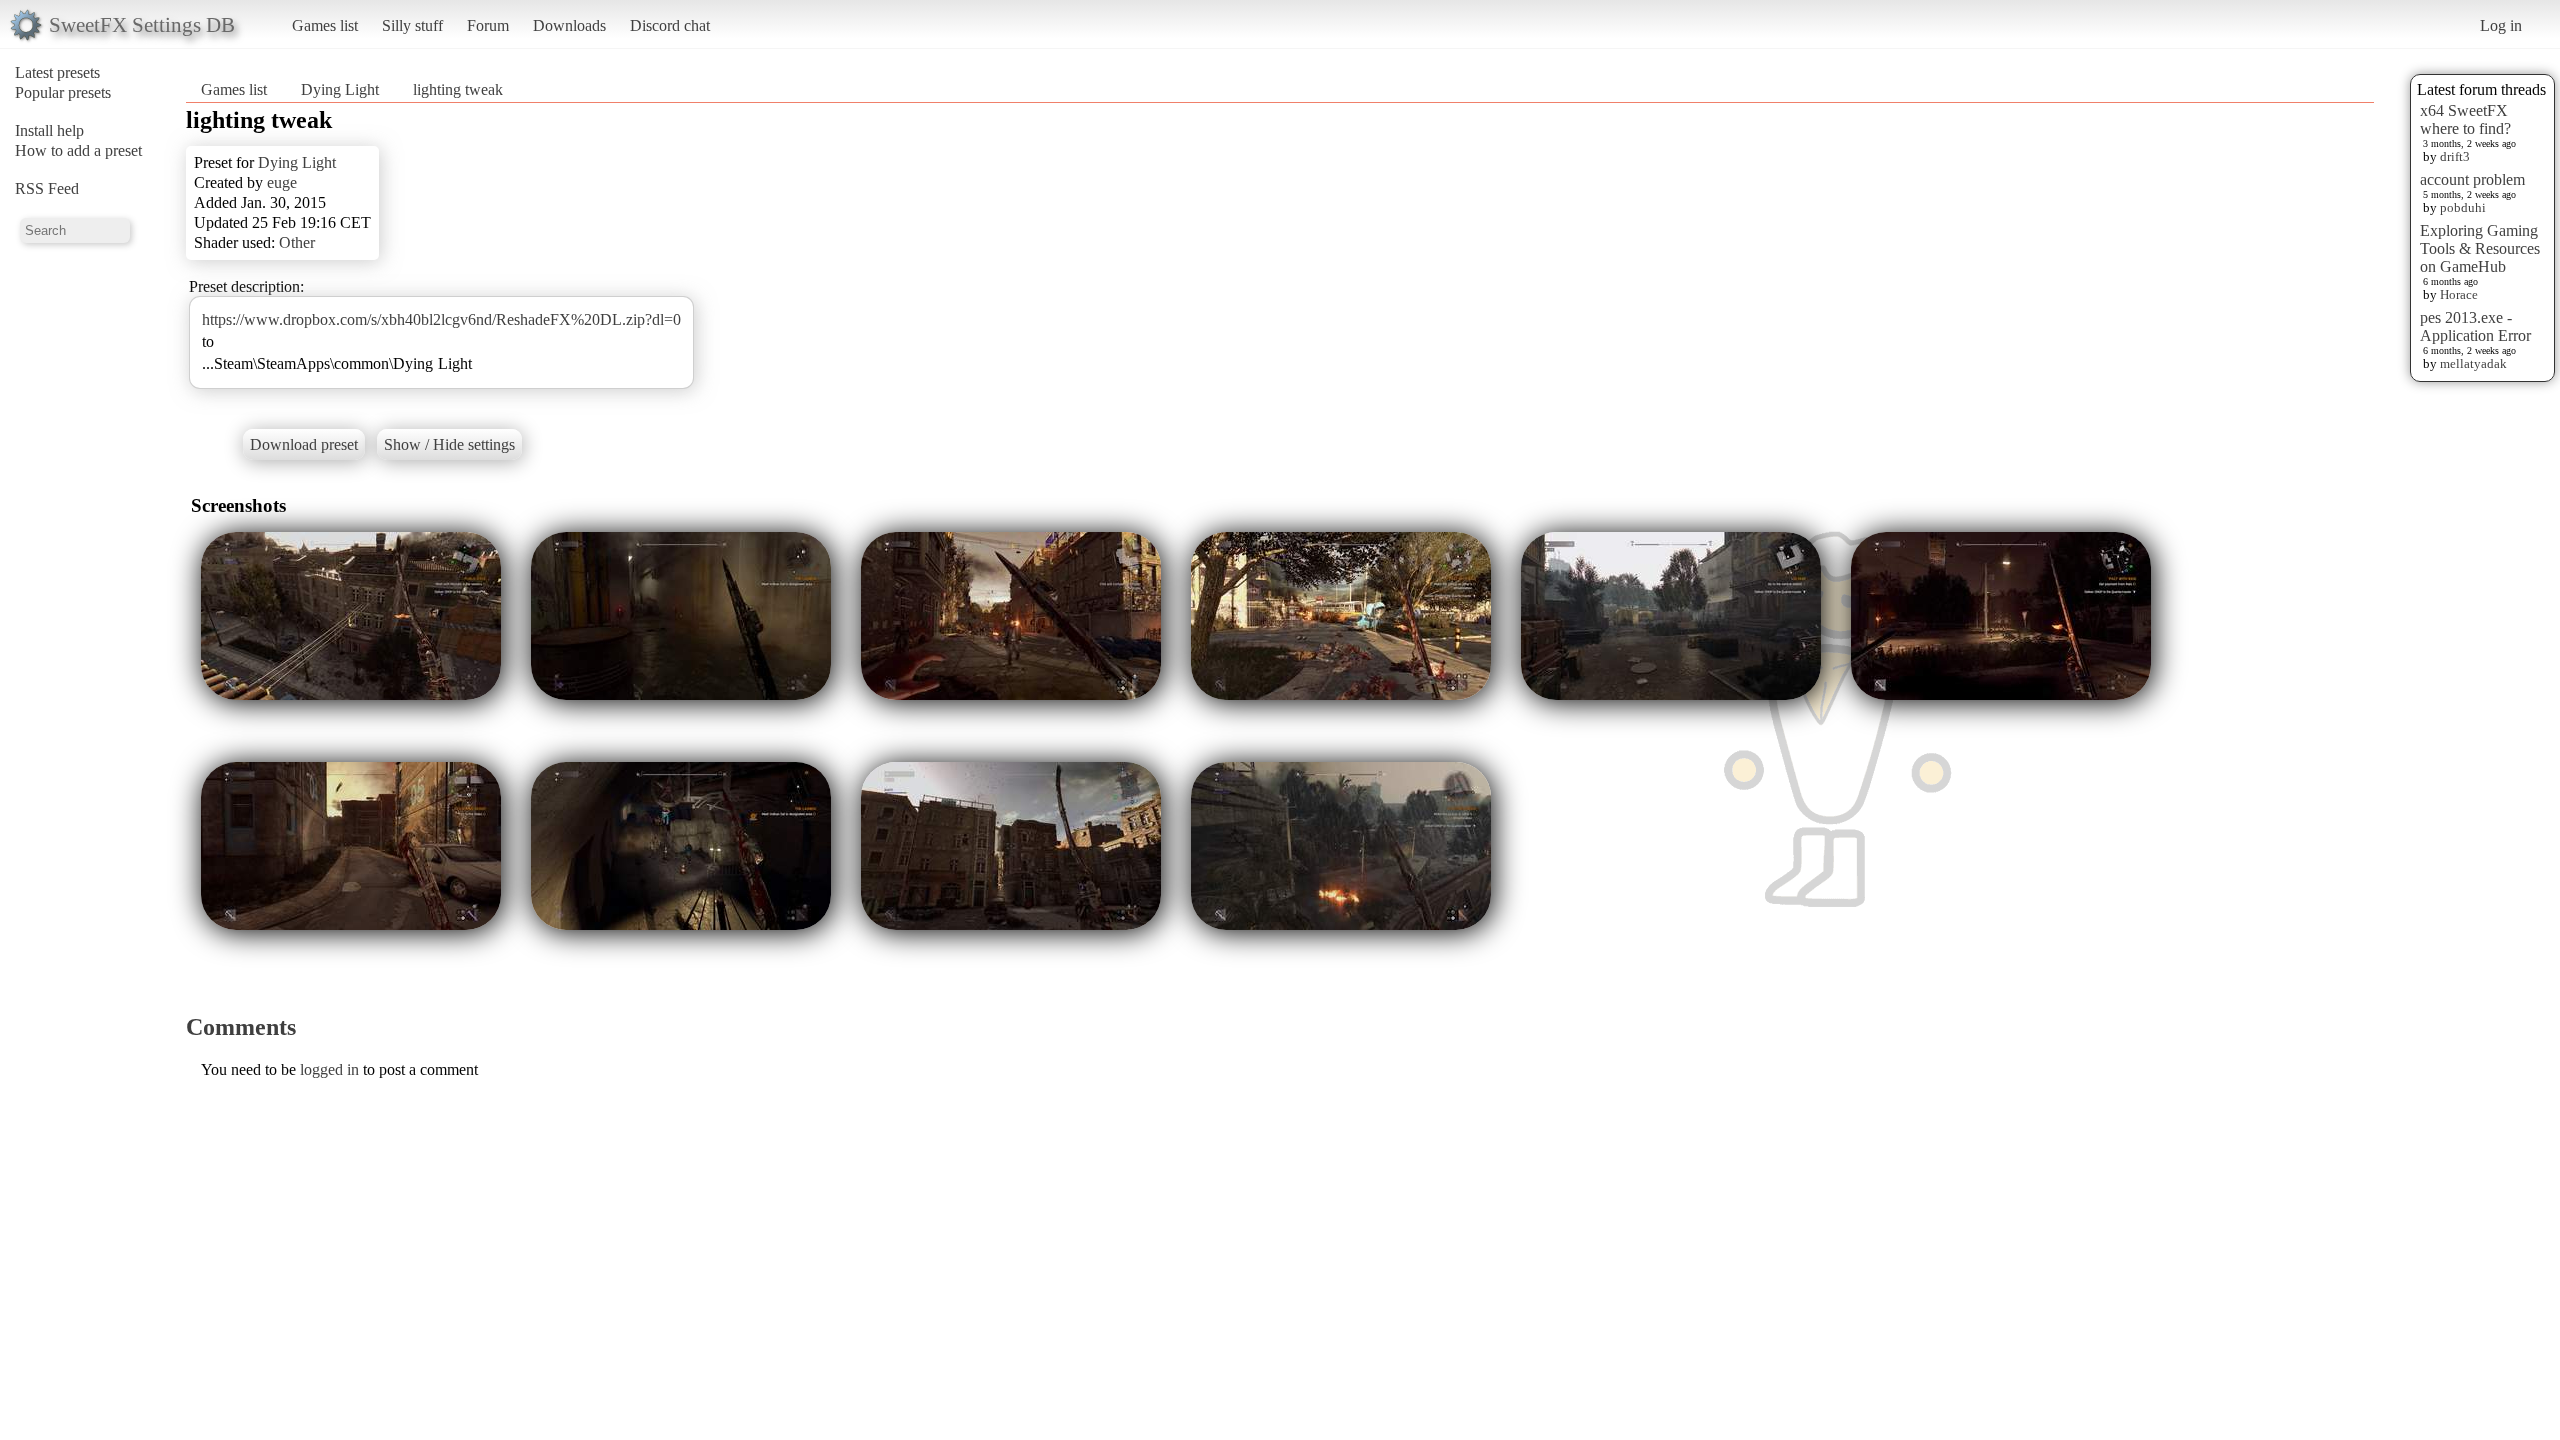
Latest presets (57, 72)
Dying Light (340, 89)
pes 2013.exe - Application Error (2475, 326)
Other (297, 242)
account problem (2472, 179)
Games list (325, 25)
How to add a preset (78, 150)
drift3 (2455, 156)
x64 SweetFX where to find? (2465, 119)
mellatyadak (2473, 363)
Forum (488, 25)
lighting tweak (458, 89)
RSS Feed (47, 188)
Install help (49, 130)
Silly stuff (412, 25)
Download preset (304, 444)
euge (282, 182)
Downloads (569, 25)
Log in (2501, 25)
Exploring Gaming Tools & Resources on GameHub (2480, 248)
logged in (329, 1069)
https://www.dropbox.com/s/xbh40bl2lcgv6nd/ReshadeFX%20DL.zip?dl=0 (441, 319)
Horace (2459, 294)
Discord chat (670, 25)
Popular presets (63, 92)
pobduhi (2463, 207)
